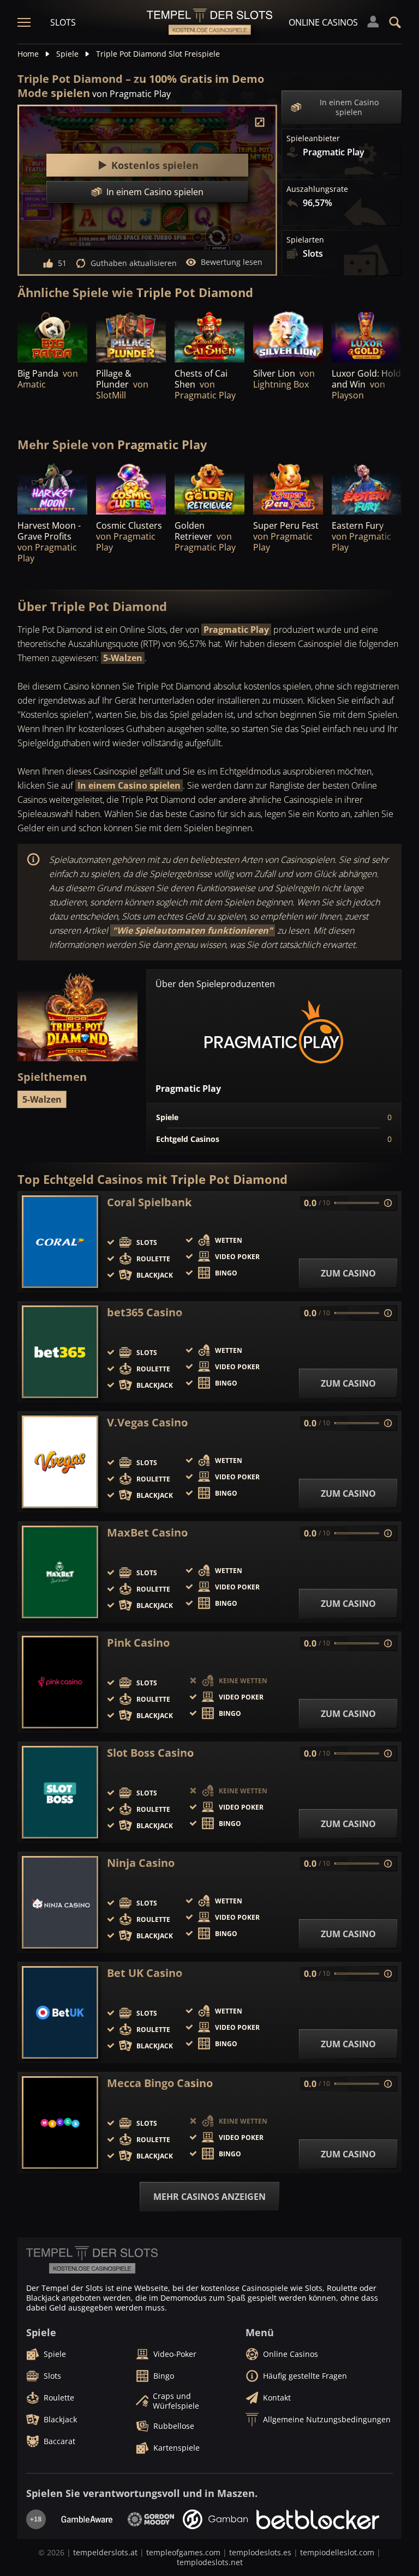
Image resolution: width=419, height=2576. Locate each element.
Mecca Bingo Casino (160, 2083)
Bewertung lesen (232, 262)
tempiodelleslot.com (337, 2552)
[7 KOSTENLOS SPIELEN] (288, 336)
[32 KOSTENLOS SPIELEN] (131, 488)
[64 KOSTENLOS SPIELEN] (209, 336)
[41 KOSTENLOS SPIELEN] (52, 488)
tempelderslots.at (105, 2552)
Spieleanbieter (313, 138)
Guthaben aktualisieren (134, 263)
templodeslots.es (260, 2552)
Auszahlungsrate (317, 189)
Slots (63, 22)
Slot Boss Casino (150, 1753)
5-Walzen (123, 658)
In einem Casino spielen (349, 107)
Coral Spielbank (149, 1202)
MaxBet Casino (147, 1533)
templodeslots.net (210, 2562)
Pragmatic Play (236, 630)
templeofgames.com (183, 2552)
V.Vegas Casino (147, 1423)
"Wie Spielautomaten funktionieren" (193, 930)
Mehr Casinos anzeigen (209, 2197)
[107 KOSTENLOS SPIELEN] (52, 336)
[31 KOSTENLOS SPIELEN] (209, 488)
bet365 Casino (145, 1313)
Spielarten (305, 240)
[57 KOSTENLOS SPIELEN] (367, 336)
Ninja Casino (141, 1863)
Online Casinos (323, 22)
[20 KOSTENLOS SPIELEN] (367, 488)
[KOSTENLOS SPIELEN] (131, 336)
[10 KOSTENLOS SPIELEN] (288, 488)
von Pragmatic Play (131, 94)
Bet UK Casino (145, 1973)
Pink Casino (138, 1643)
